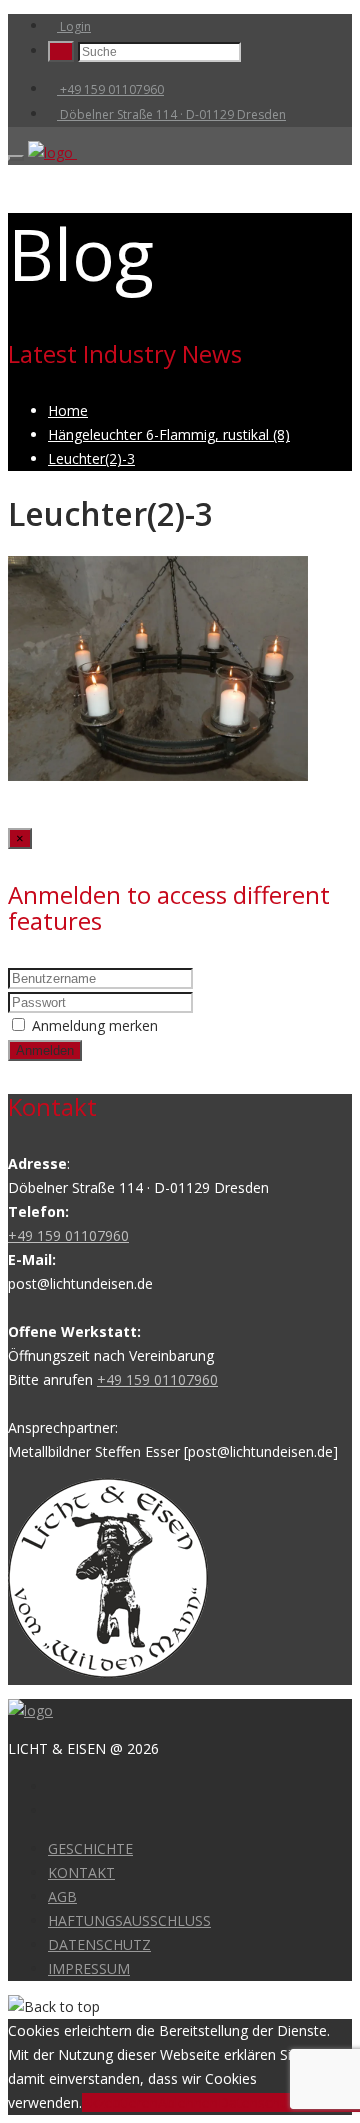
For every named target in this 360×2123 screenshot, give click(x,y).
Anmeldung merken (95, 1025)
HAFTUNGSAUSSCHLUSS (129, 1920)
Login (74, 26)
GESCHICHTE (90, 1848)
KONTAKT (81, 1872)
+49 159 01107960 (110, 89)
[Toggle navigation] (16, 158)
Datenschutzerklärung (289, 2102)
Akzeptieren (120, 2102)
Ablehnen (188, 2102)
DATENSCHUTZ (99, 1944)
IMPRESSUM (89, 1968)
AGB (62, 1896)
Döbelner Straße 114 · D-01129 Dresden (171, 114)
